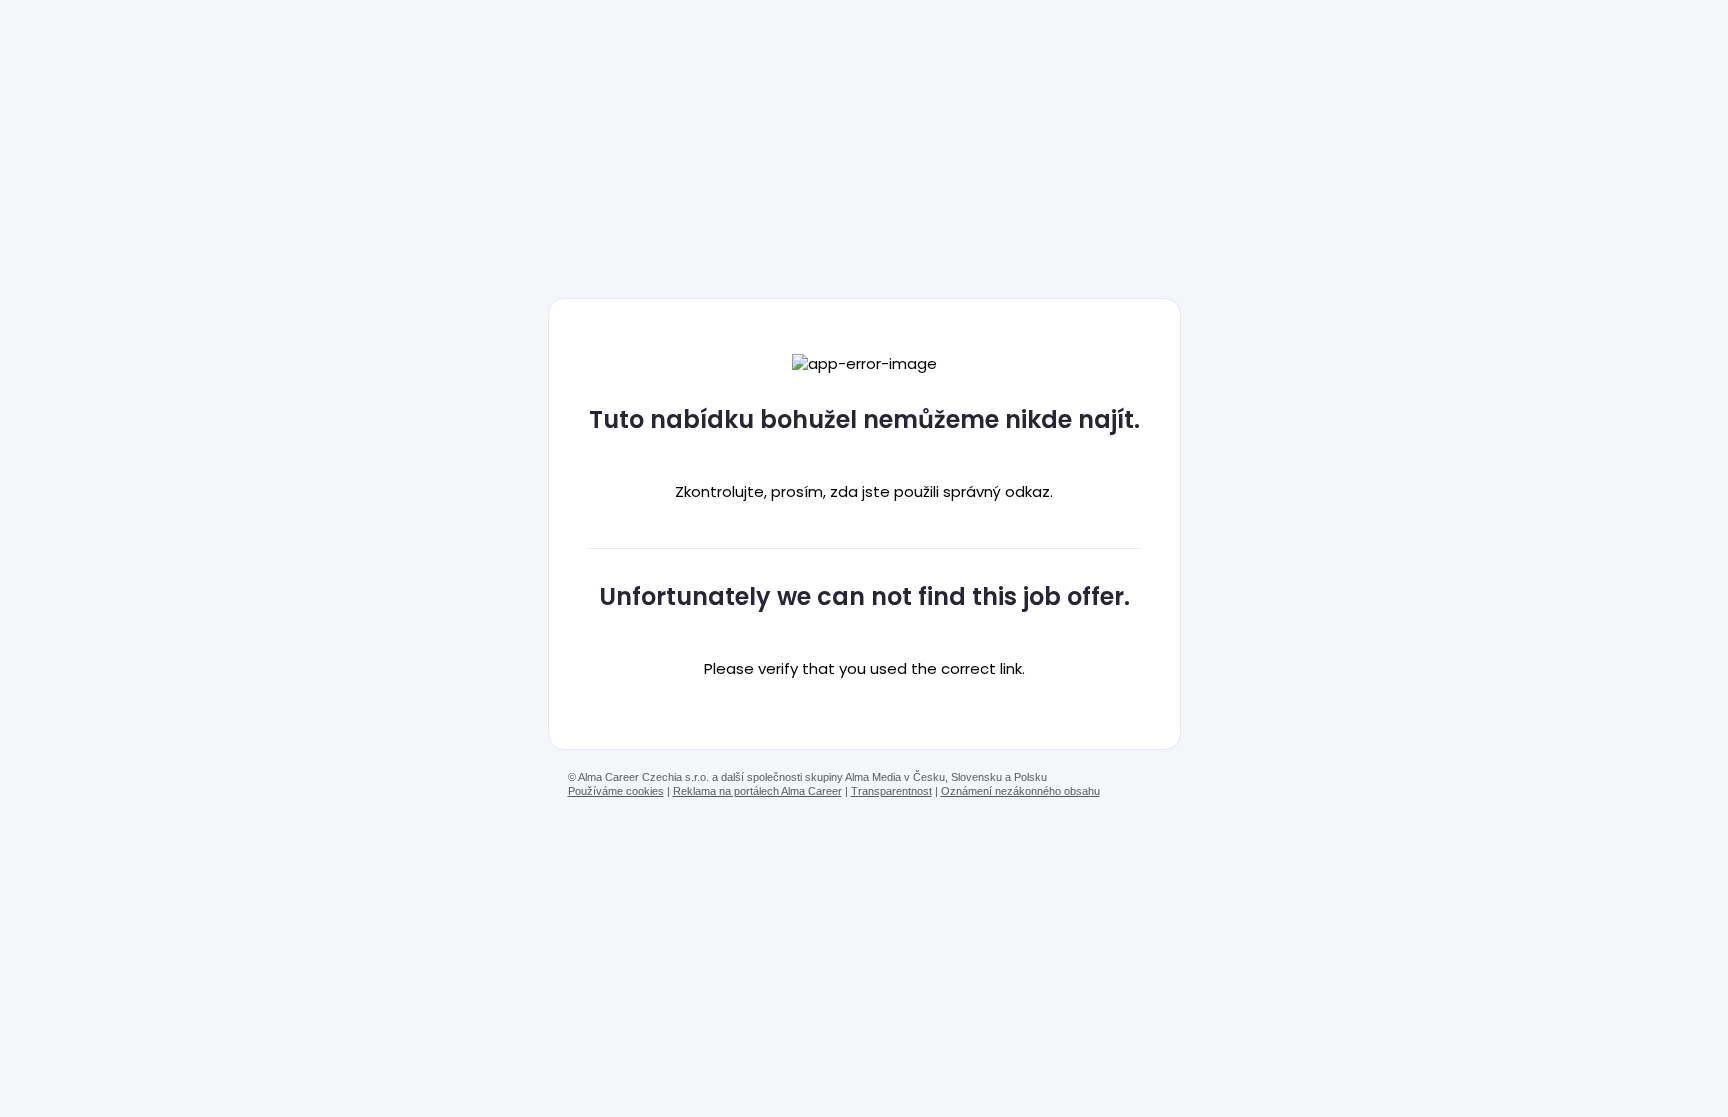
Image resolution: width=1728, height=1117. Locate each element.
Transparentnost (891, 791)
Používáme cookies (616, 791)
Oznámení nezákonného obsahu (1020, 791)
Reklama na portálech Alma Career (757, 791)
